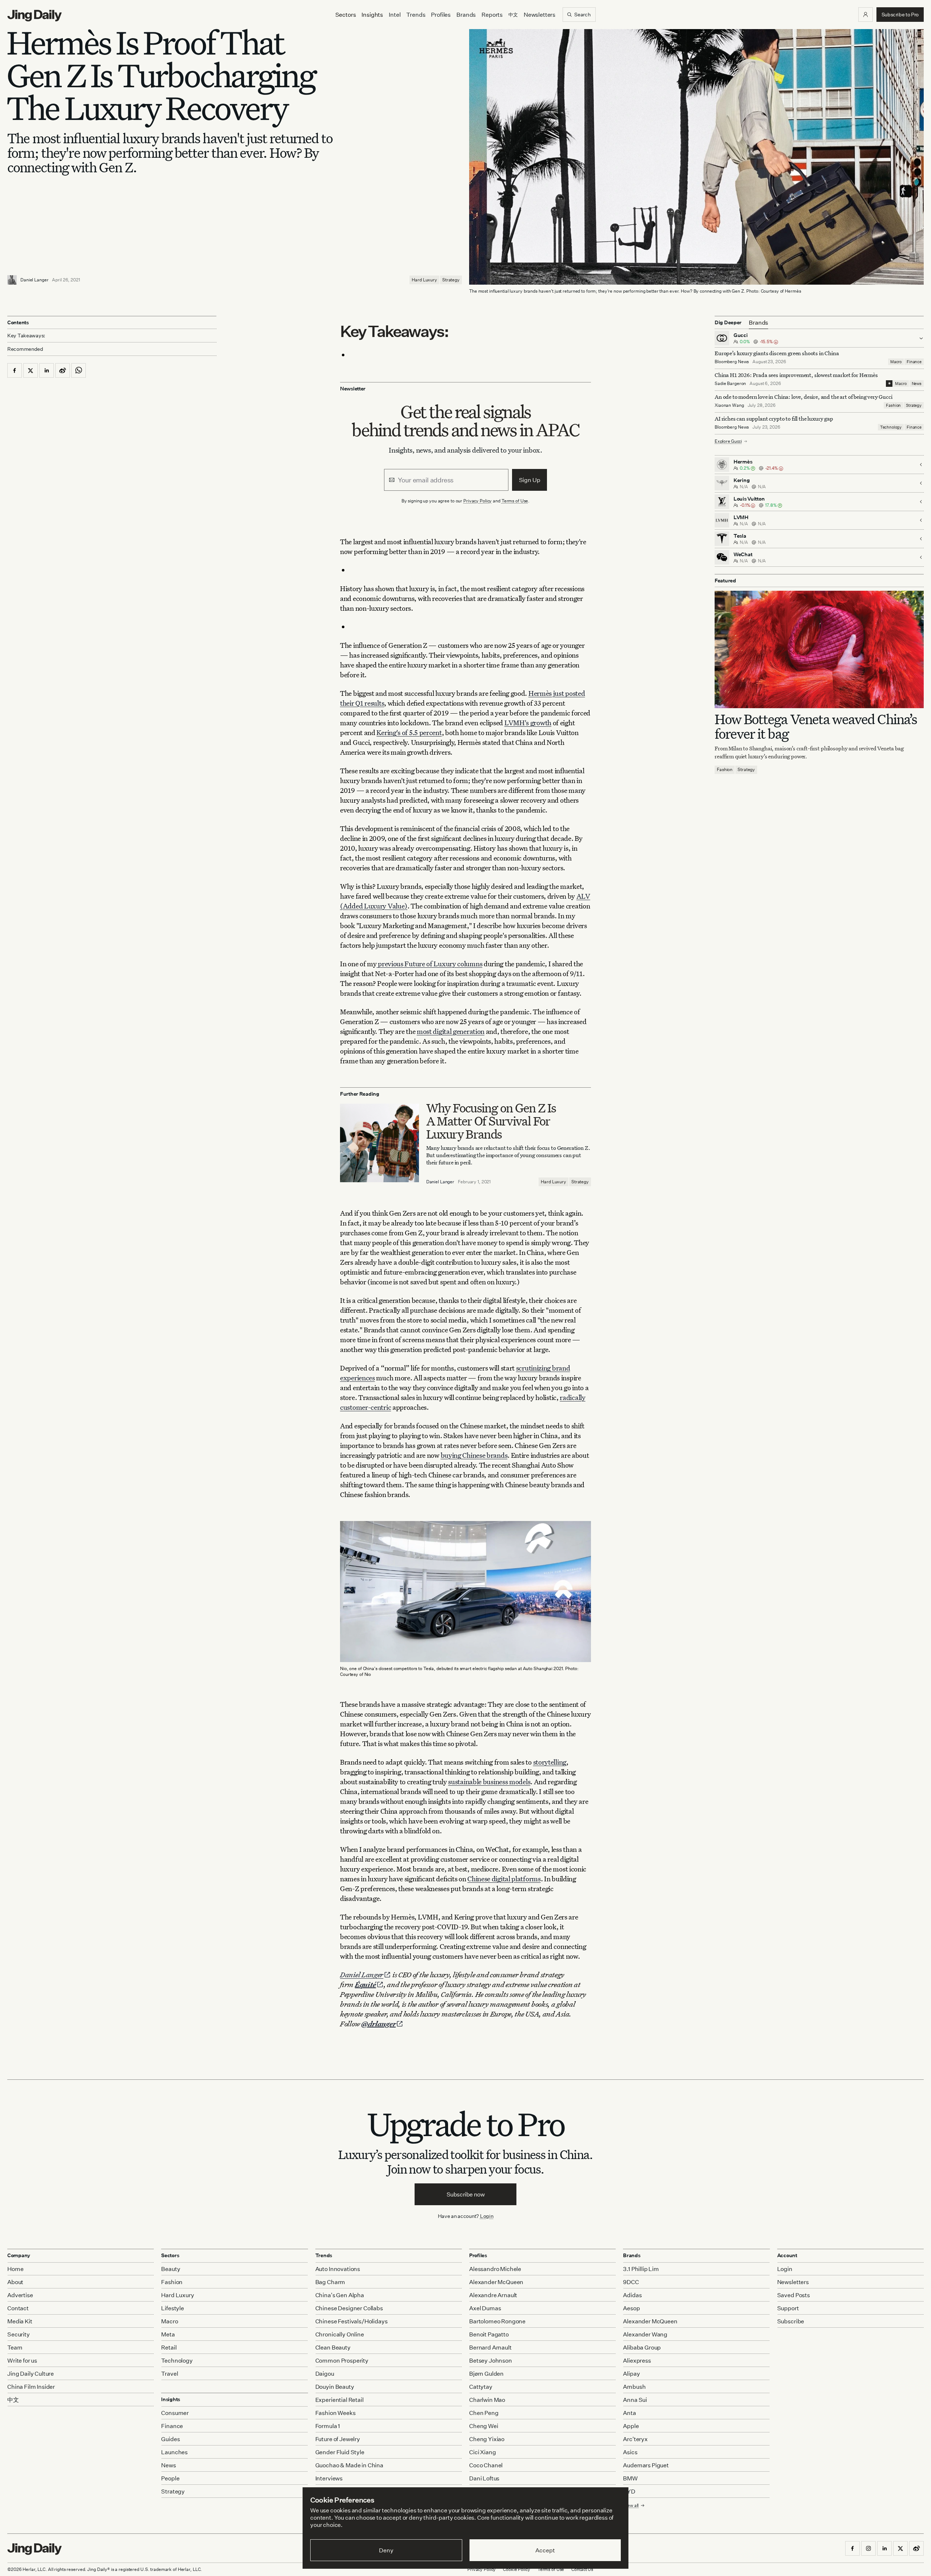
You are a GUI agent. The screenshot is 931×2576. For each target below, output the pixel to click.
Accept (545, 2550)
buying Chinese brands (474, 1455)
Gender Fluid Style (340, 2452)
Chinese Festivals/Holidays (351, 2321)
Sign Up (530, 480)
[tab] (758, 322)
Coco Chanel (486, 2465)
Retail (169, 2347)
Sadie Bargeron (730, 383)
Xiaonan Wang (729, 405)
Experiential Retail (339, 2400)
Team (15, 2347)
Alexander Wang (645, 2334)
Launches (174, 2452)
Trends (416, 15)
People (170, 2478)
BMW (630, 2478)
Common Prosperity (342, 2360)
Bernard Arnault (490, 2347)
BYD (629, 2491)
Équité (365, 1984)
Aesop (631, 2308)
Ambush (634, 2387)
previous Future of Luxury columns (429, 964)
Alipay (631, 2374)
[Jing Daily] (35, 16)
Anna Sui (635, 2400)
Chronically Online (340, 2334)
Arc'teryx (635, 2439)
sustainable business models (489, 1781)
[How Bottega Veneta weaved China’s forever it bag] (819, 649)
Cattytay (481, 2387)
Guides (170, 2439)
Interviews (329, 2478)
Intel (395, 15)
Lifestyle (173, 2308)
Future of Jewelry (338, 2439)
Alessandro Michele (495, 2269)
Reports (492, 15)
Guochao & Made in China (349, 2465)
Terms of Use (515, 501)
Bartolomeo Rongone (497, 2321)
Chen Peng (484, 2413)
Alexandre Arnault (493, 2295)
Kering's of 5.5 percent (409, 732)
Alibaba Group (642, 2347)
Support (788, 2308)
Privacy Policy (478, 501)
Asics (630, 2452)
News (917, 384)
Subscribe (791, 2321)
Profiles (441, 15)
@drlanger (378, 2024)
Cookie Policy (516, 2569)
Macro (896, 362)
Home (15, 2269)
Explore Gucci (728, 441)
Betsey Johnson (491, 2360)
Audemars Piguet (646, 2465)
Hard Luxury (424, 280)
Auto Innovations (338, 2269)
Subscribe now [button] (466, 2194)
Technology (891, 427)
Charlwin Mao (487, 2400)
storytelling (550, 1762)
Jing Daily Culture (31, 2374)
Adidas (632, 2295)
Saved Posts (794, 2295)
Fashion (893, 405)
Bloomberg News (732, 362)
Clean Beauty (333, 2347)
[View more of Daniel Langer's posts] (12, 280)
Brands (466, 15)
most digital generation (451, 1031)
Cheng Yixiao (487, 2439)
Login (487, 2216)
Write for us (22, 2360)
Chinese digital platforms (504, 1879)
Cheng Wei (484, 2426)
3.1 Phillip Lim (641, 2269)
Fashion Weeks (335, 2413)
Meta (168, 2334)
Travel (169, 2374)
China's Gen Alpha (340, 2295)
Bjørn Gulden (486, 2374)
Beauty (171, 2269)
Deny (386, 2550)
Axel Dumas (485, 2308)
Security (19, 2334)
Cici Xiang (482, 2452)
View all (631, 2505)
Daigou (325, 2374)
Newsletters (540, 15)
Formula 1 (328, 2426)
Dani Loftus (484, 2478)
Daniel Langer (34, 280)
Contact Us (582, 2569)
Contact (18, 2308)
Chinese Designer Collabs (349, 2308)
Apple (631, 2426)
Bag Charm (330, 2282)
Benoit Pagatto (489, 2334)
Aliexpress (637, 2360)
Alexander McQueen (496, 2282)
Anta (629, 2413)
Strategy (451, 280)
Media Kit (20, 2321)
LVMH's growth (528, 723)
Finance (914, 362)
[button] (866, 15)
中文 (13, 2400)
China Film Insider (31, 2387)
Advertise (20, 2295)
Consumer (175, 2413)
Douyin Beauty (335, 2387)
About (15, 2282)
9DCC (631, 2282)
